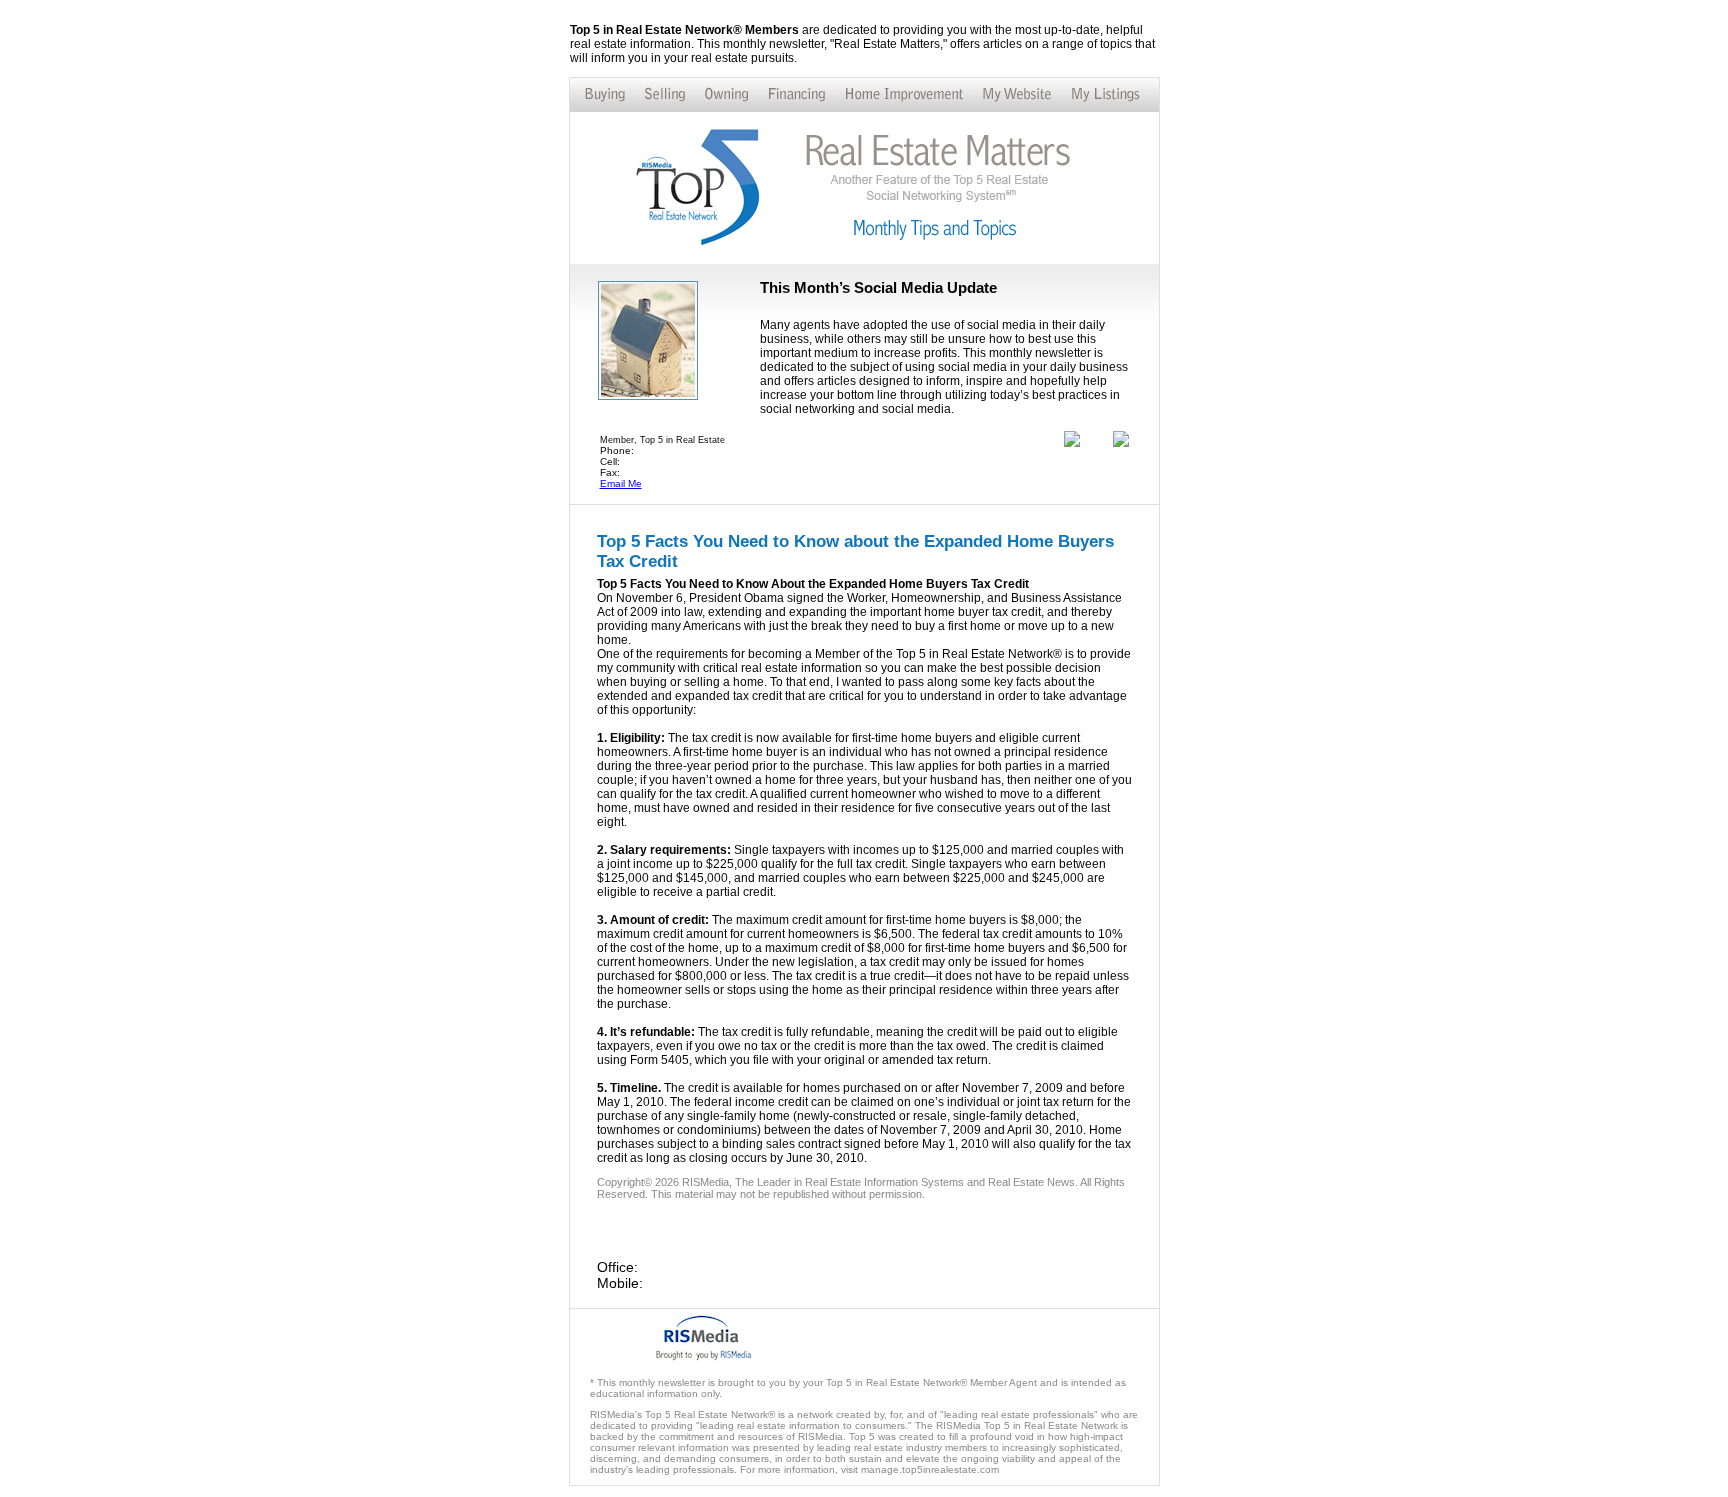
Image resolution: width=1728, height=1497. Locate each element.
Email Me (621, 483)
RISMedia (705, 1182)
